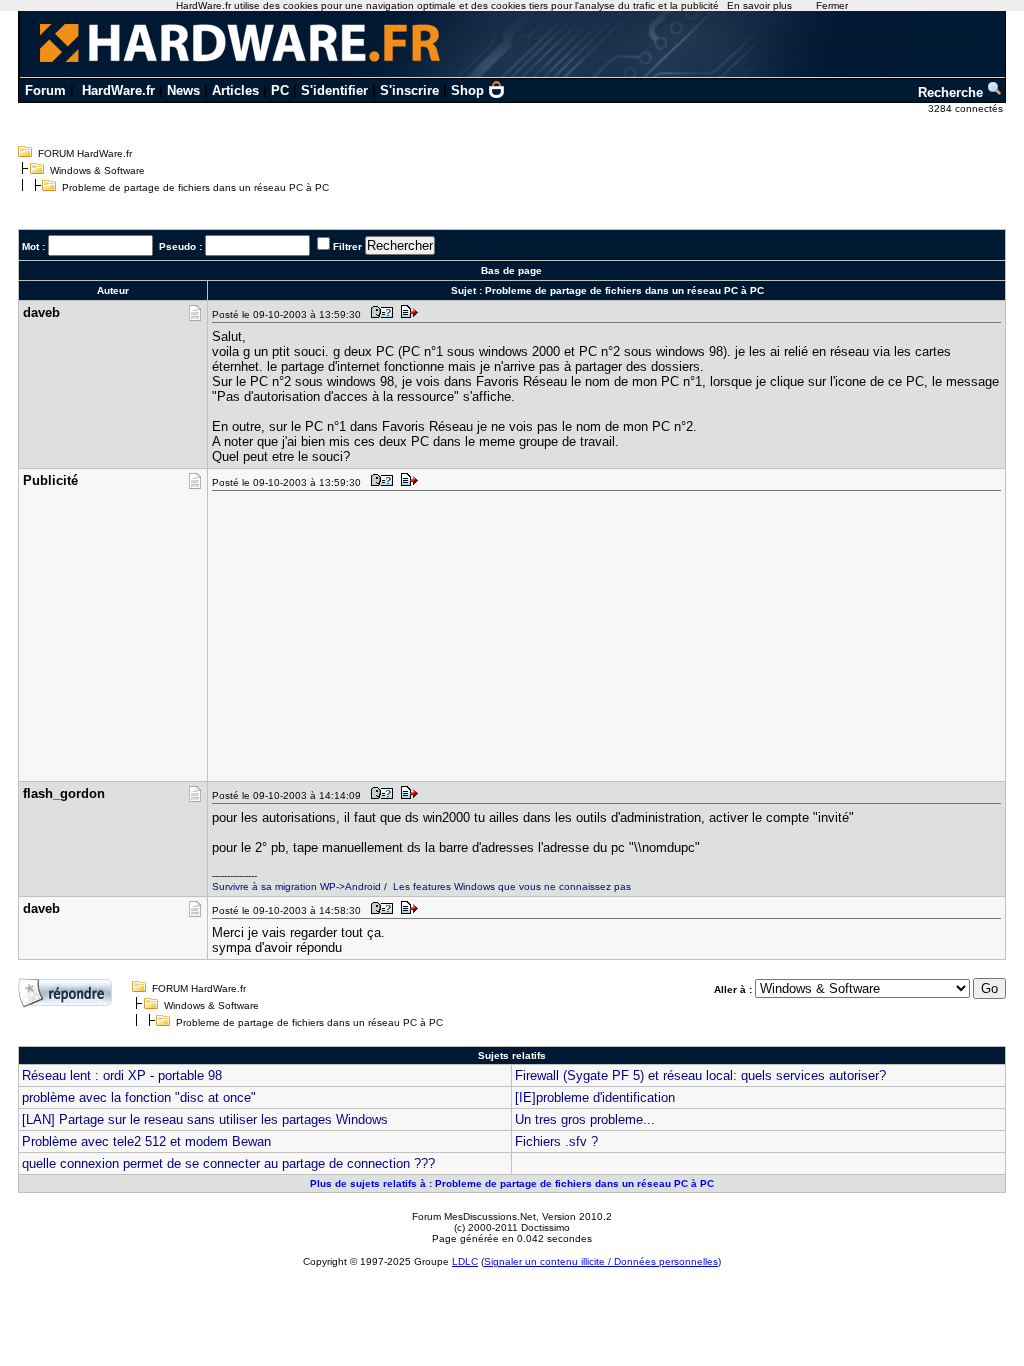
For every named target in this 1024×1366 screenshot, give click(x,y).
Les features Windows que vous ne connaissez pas (512, 886)
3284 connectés (967, 108)
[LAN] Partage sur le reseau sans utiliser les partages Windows (205, 1119)
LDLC (465, 1261)
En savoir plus (759, 5)
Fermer (832, 5)
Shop (467, 90)
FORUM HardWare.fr (85, 153)
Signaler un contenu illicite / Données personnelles (601, 1261)
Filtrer (347, 246)
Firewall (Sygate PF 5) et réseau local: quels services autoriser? (700, 1075)
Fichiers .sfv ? (556, 1141)
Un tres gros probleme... (585, 1119)
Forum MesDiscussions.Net (474, 1216)
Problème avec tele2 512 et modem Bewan (146, 1141)
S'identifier (334, 90)
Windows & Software (97, 170)
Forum (45, 90)
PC (280, 90)
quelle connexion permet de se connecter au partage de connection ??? (228, 1163)
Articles (235, 90)
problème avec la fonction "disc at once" (139, 1097)
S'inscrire (409, 90)
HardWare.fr (118, 90)
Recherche (952, 92)
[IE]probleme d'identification (595, 1097)
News (183, 90)
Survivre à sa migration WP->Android (296, 886)
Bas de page (511, 270)
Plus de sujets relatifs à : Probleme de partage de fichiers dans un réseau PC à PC (512, 1183)
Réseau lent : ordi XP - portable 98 (122, 1075)
